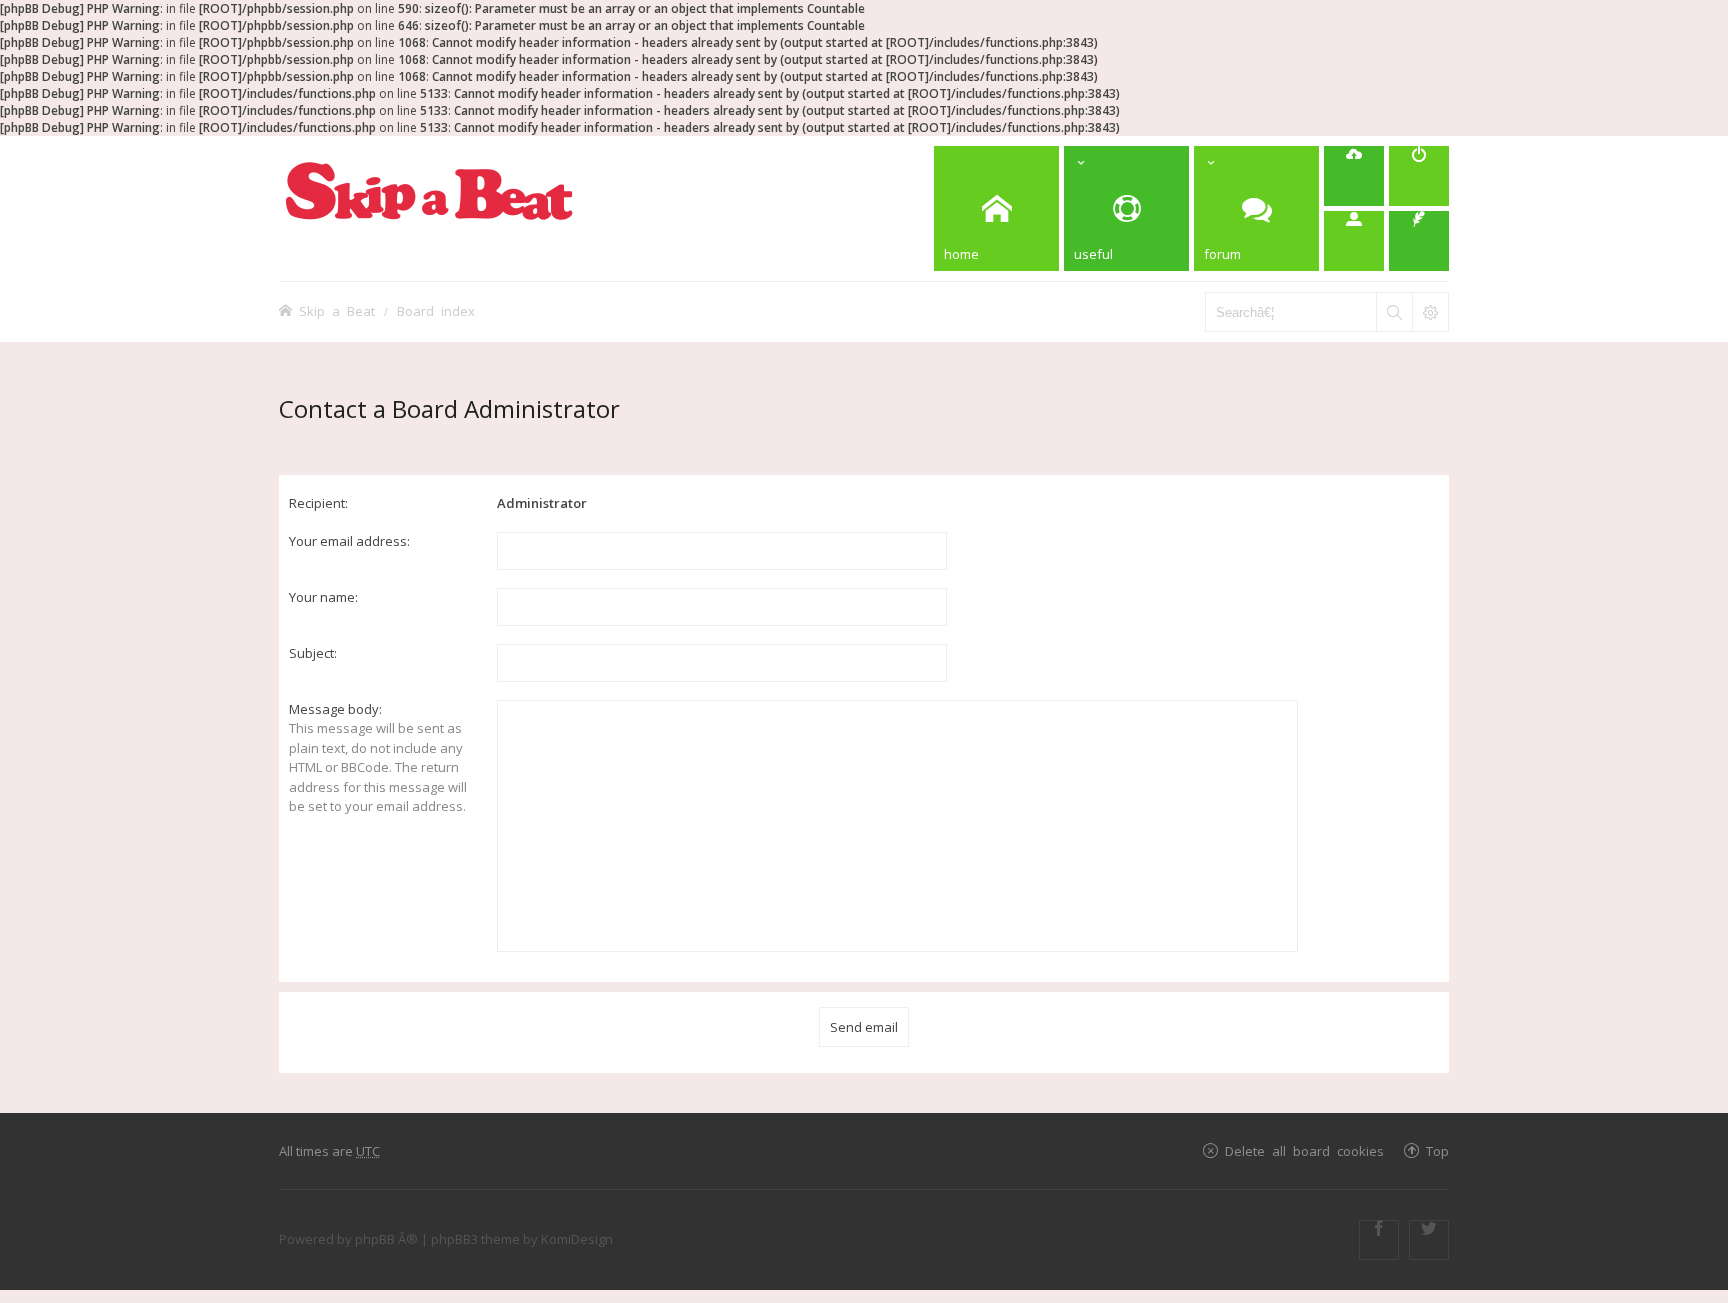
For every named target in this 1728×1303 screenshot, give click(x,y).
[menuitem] (1354, 176)
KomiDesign (577, 1239)
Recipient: (318, 503)
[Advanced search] (1430, 312)
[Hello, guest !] (1354, 241)
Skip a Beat (337, 310)
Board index (436, 310)
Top (1437, 1150)
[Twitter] (1429, 1240)
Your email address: (349, 541)
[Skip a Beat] (429, 190)
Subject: (313, 653)
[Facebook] (1379, 1240)
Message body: (335, 709)
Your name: (323, 597)
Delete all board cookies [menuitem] (1304, 1150)
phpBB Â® (386, 1239)
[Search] (1394, 312)
